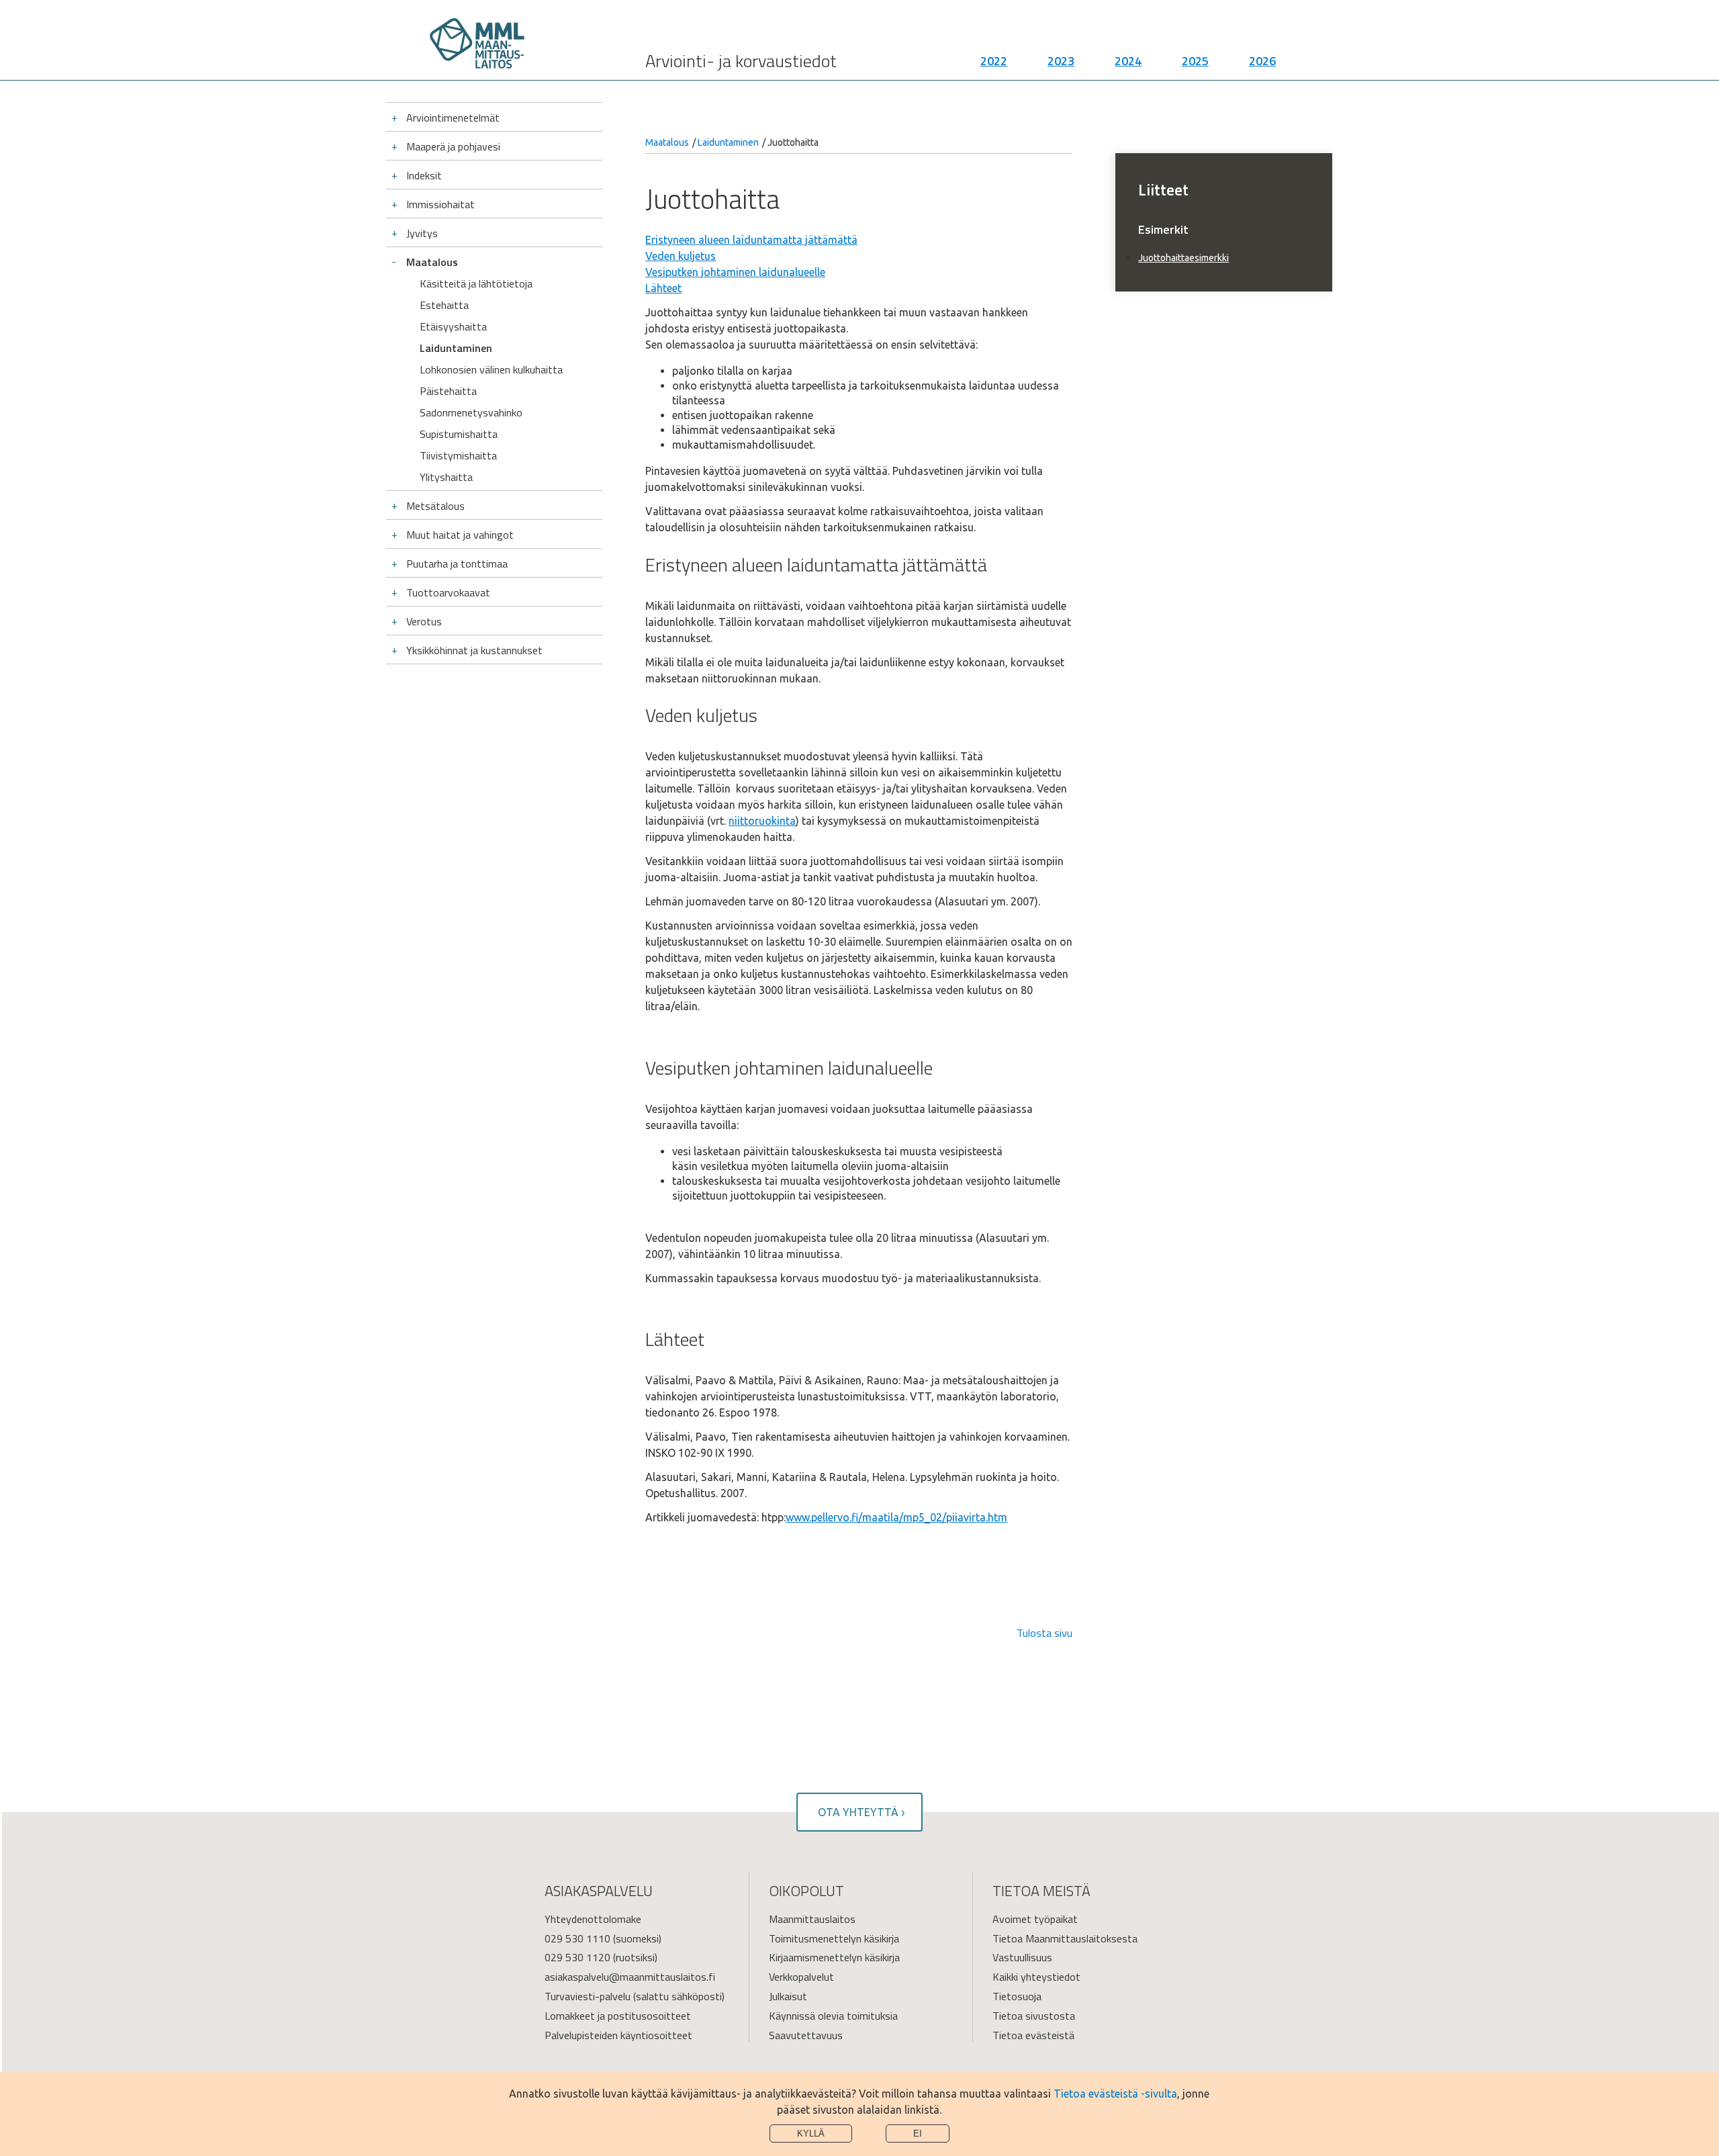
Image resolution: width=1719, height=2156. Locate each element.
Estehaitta (444, 305)
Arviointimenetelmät (453, 118)
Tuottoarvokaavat (448, 592)
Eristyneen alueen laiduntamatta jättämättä (751, 240)
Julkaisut (788, 1996)
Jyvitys (422, 233)
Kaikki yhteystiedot (1036, 1977)
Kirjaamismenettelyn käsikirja (834, 1957)
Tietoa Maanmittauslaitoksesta (1065, 1938)
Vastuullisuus (1022, 1957)
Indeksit (424, 175)
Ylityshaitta (446, 477)
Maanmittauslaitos (812, 1919)
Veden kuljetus (681, 256)
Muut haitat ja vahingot (460, 535)
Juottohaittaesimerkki (1183, 258)
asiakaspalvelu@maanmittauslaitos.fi (630, 1977)
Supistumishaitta (459, 434)
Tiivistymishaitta (458, 455)
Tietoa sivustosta (1034, 2016)
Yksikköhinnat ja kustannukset (474, 650)
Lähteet (663, 288)
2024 (1128, 61)
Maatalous (432, 262)
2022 (994, 61)
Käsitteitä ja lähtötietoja (476, 283)
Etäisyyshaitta (453, 326)
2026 (1262, 61)
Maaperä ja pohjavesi (453, 146)
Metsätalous (435, 506)
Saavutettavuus (806, 2035)
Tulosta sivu (1044, 1633)
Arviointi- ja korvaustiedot (741, 61)
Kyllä (811, 2133)
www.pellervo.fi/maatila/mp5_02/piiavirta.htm (896, 1517)
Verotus (424, 621)
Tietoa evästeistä (1033, 2035)
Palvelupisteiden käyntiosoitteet (618, 2035)
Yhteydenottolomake (593, 1919)
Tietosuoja (1017, 1996)
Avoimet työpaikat (1035, 1919)
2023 (1061, 61)
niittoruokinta (762, 821)
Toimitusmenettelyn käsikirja (834, 1938)
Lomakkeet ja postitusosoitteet (618, 2016)
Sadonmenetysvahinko (471, 412)
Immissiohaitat (440, 204)
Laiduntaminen (456, 348)
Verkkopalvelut (801, 1977)
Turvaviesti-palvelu (588, 1996)
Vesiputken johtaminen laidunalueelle (735, 272)
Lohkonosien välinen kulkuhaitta (491, 369)
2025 (1195, 61)
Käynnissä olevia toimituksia (833, 2016)
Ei (918, 2133)
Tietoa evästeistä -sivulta (1115, 2094)
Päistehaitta (448, 391)
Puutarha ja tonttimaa (457, 564)
